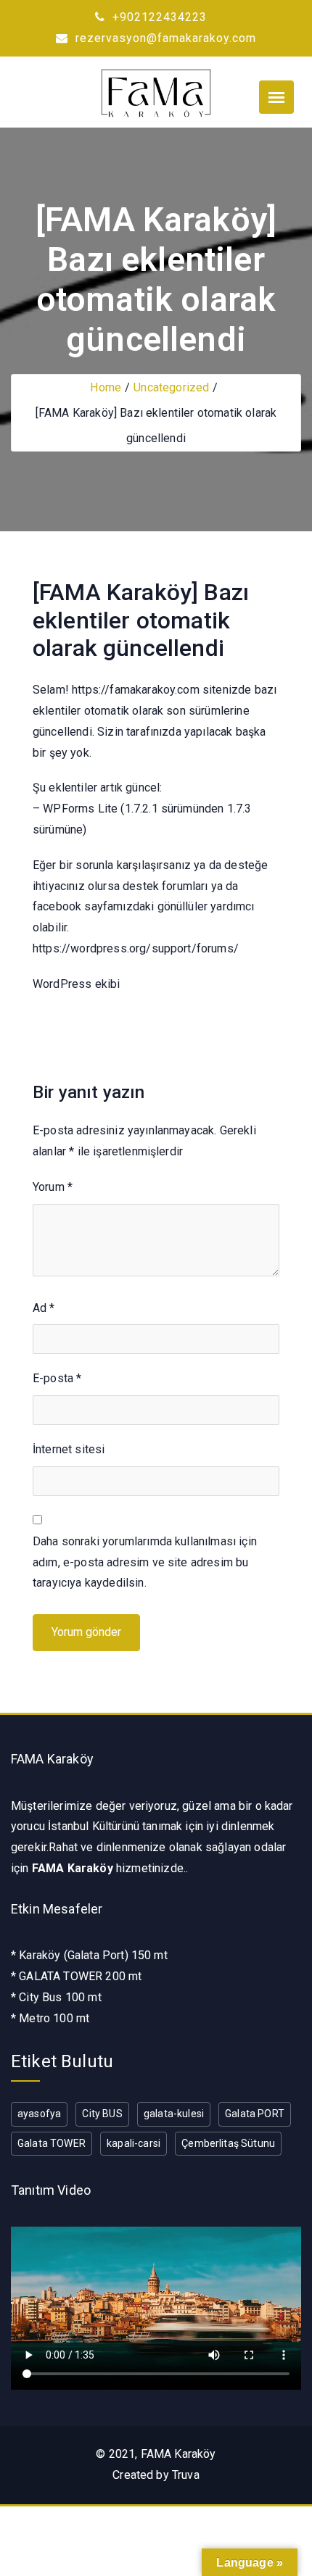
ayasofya (39, 2114)
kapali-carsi (134, 2143)
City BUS (102, 2114)
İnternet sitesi (69, 1449)
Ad (44, 1308)
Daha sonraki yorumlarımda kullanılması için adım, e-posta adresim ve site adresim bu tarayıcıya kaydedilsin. (145, 1562)
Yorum (53, 1187)
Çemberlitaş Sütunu (228, 2143)
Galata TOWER (52, 2143)
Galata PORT (255, 2114)
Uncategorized (171, 387)
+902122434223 (158, 17)
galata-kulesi (174, 2114)
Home (106, 387)
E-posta (57, 1378)
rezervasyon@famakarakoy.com (164, 38)
